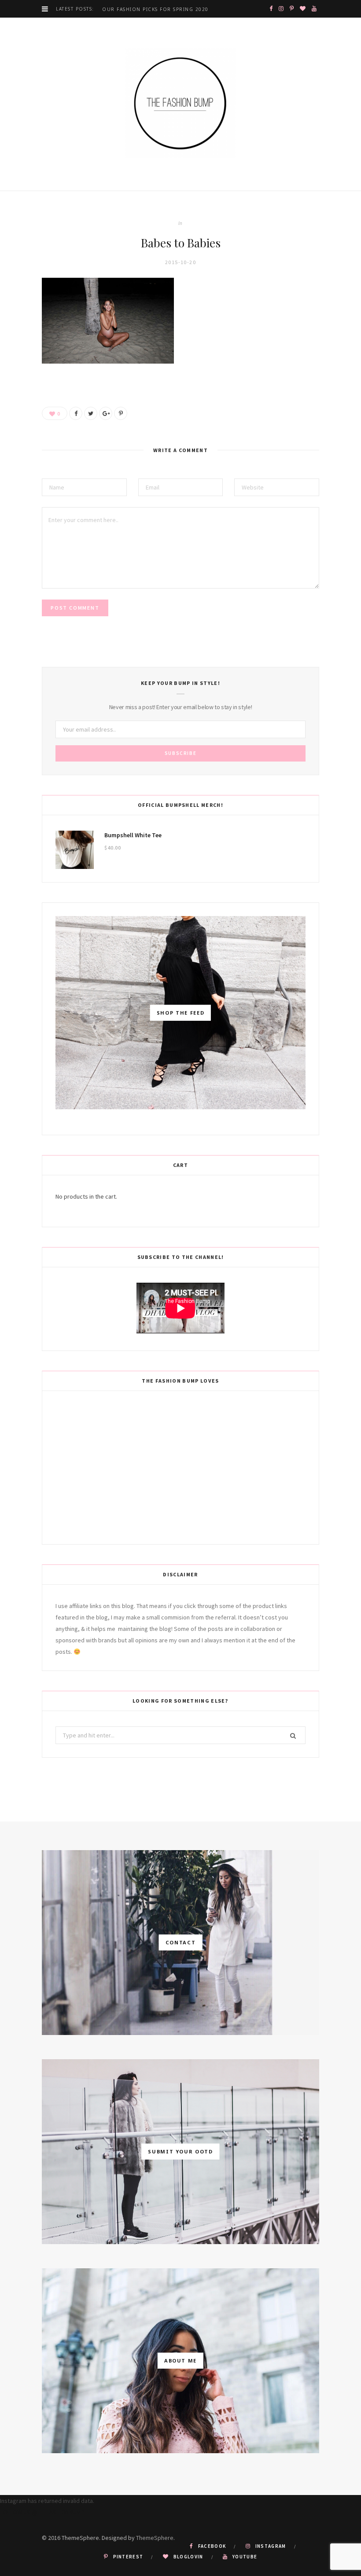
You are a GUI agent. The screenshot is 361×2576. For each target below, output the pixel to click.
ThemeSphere (155, 2538)
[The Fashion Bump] (180, 104)
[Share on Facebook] (76, 413)
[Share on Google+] (106, 413)
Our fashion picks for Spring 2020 (155, 9)
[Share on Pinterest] (121, 413)
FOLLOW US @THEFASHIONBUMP (42, 2512)
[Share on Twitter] (91, 413)
